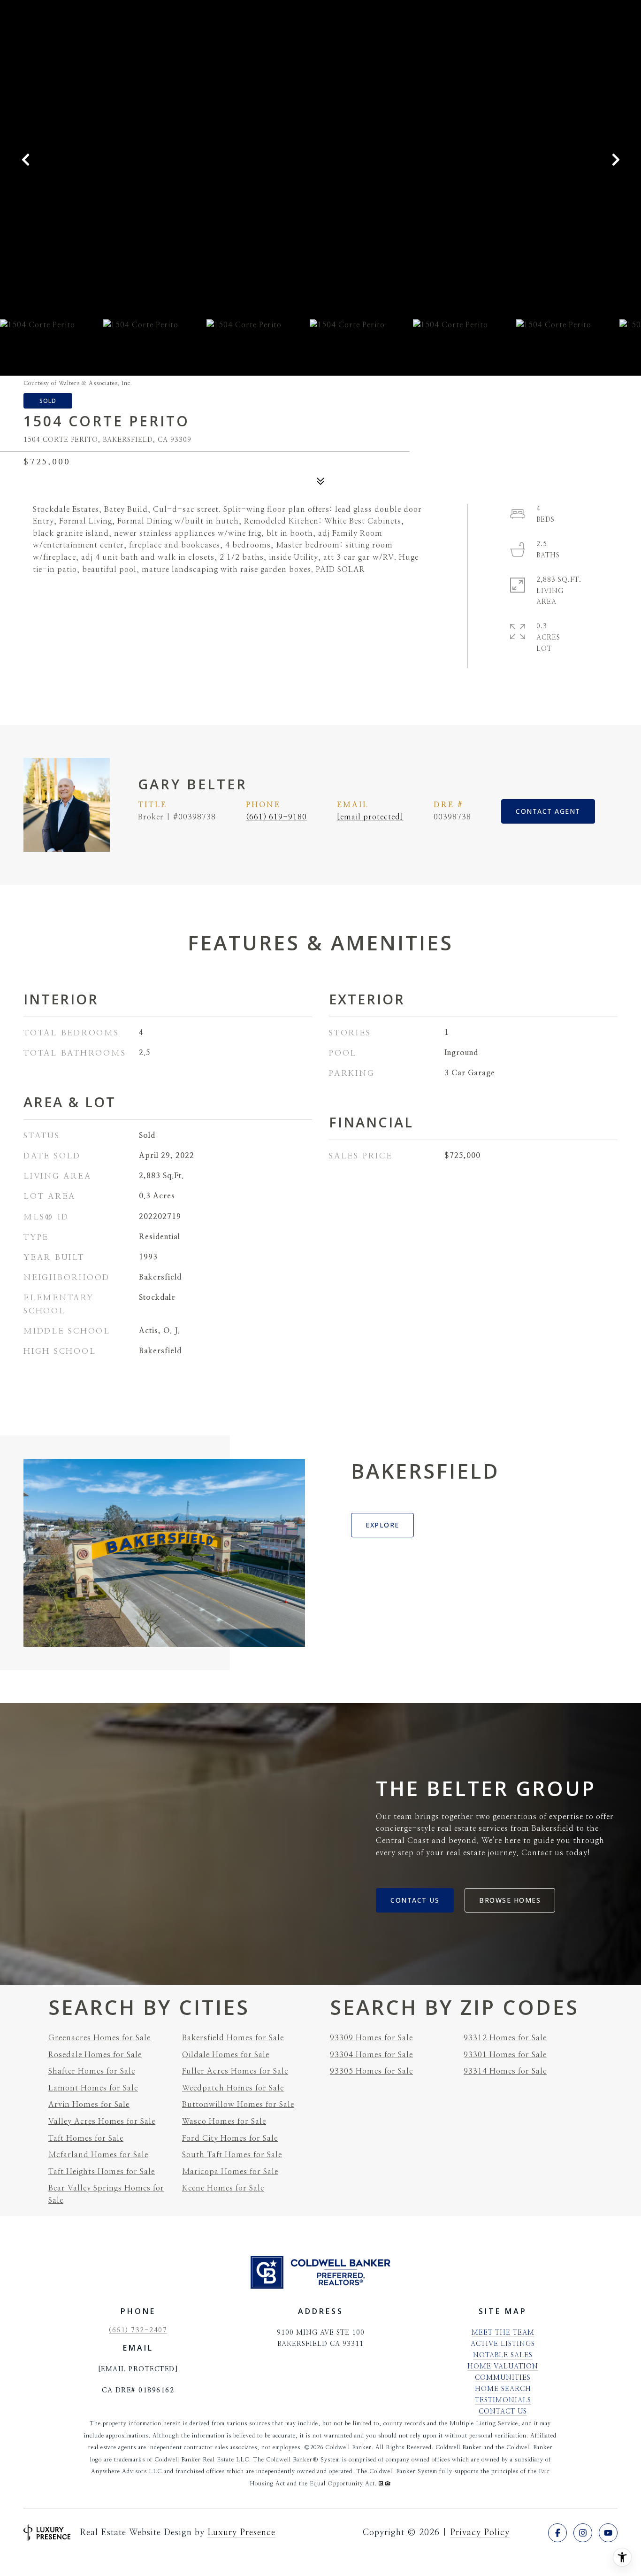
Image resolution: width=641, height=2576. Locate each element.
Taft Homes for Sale (86, 2138)
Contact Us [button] (415, 1900)
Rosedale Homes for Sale (95, 2055)
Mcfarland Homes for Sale (98, 2155)
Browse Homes (510, 1900)
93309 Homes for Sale (371, 2038)
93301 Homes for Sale (505, 2055)
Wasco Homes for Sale (224, 2121)
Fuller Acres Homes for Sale (235, 2071)
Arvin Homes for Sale (89, 2105)
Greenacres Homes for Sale (99, 2038)
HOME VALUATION (503, 2367)
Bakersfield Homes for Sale (233, 2038)
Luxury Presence (241, 2533)
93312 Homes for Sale (505, 2038)
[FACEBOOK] (557, 2533)
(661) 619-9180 (276, 817)
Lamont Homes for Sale (93, 2088)
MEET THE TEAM (503, 2333)
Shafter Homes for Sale (92, 2071)
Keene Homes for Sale (223, 2188)
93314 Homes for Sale (505, 2071)
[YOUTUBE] (608, 2533)
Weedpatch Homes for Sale (233, 2088)
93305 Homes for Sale (371, 2071)
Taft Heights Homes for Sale (102, 2172)
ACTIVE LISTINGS (503, 2344)
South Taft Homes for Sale (232, 2155)
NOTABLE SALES (503, 2355)
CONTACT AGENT (548, 811)
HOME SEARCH (503, 2389)
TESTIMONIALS (503, 2400)
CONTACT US (503, 2412)
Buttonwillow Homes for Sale (238, 2105)
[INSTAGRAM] (583, 2533)
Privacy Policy (480, 2533)
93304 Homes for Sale (371, 2055)
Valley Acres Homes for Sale (102, 2121)
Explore (382, 1525)
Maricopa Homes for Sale (230, 2172)
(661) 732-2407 (138, 2330)
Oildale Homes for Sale (226, 2055)
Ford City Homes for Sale (230, 2138)
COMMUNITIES (503, 2378)
